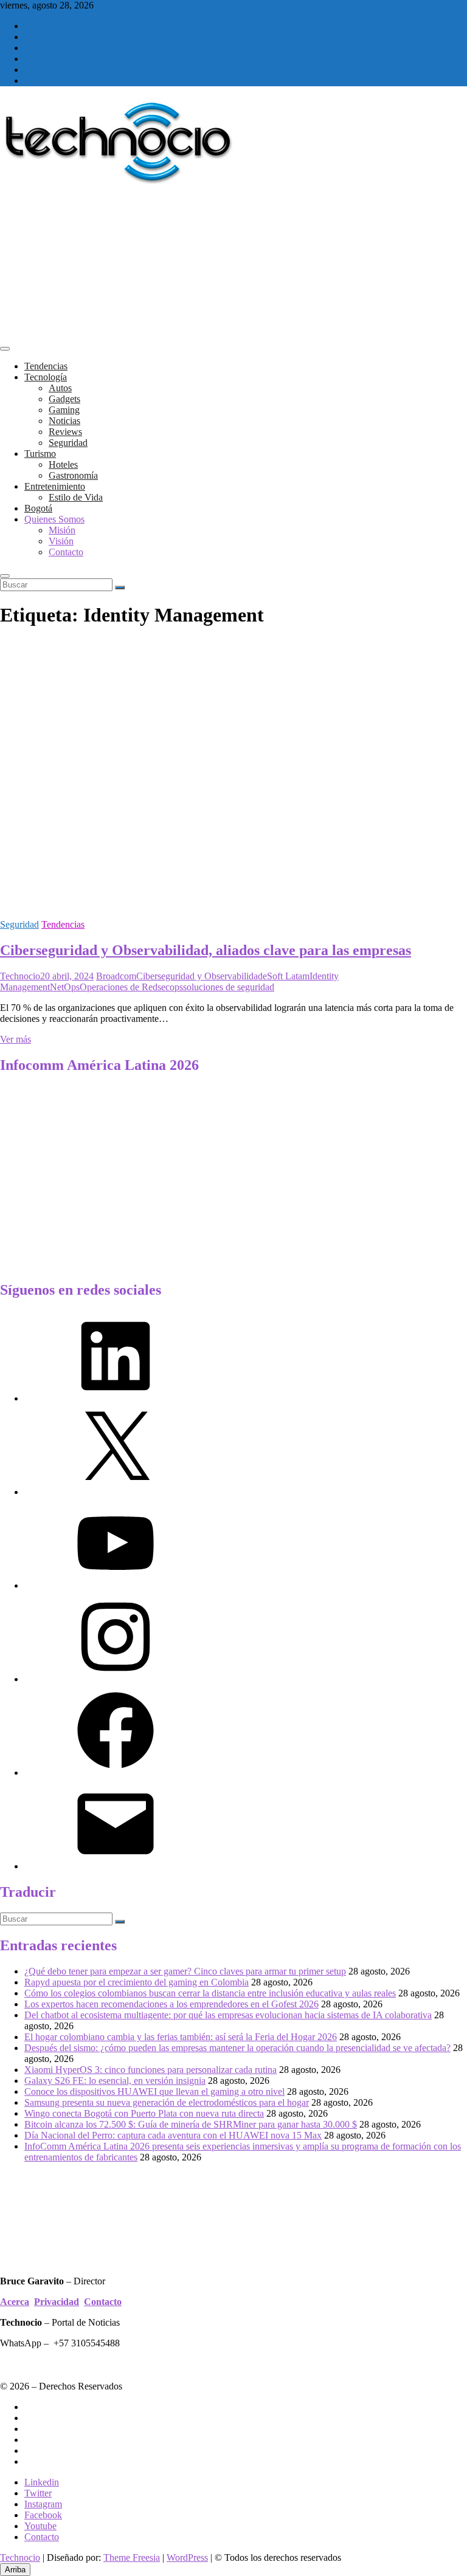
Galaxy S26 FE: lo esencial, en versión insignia (115, 2081)
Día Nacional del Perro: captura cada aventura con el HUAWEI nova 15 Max (173, 2135)
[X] (116, 1492)
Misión (62, 530)
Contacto (66, 552)
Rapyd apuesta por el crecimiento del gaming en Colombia (137, 1982)
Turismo (40, 454)
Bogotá (38, 508)
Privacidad (57, 2302)
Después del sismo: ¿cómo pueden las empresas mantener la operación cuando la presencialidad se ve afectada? (237, 2048)
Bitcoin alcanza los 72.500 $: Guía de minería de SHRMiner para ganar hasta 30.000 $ (191, 2124)
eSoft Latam (286, 976)
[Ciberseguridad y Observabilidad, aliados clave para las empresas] (233, 904)
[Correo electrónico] (116, 1866)
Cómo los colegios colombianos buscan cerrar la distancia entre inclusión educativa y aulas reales (210, 1993)
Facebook (43, 2515)
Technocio (20, 976)
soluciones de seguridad (229, 987)
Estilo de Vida (76, 497)
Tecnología (46, 377)
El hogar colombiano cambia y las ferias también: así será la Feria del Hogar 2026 (181, 2037)
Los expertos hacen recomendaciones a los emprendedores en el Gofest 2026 (171, 2004)
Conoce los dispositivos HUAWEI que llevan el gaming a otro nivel (154, 2091)
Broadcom (116, 976)
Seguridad (68, 443)
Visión (61, 541)
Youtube (40, 2526)
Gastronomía (73, 475)
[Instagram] (116, 1679)
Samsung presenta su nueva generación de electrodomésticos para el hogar (167, 2102)
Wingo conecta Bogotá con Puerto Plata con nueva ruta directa (144, 2113)
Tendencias (46, 366)
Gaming (64, 410)
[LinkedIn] (116, 1398)
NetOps (65, 987)
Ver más (16, 1039)
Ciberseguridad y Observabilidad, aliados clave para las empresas (206, 950)
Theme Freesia (132, 2557)
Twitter (38, 2493)
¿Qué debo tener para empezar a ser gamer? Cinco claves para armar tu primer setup (185, 1971)
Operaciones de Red (119, 987)
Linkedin (42, 2482)
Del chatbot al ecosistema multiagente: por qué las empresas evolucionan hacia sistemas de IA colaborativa (228, 2015)
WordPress (187, 2557)
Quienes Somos (54, 519)
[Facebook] (116, 1773)
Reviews (65, 432)
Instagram (43, 2504)
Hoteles (63, 464)
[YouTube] (116, 1585)
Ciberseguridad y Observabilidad (199, 976)
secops (170, 987)
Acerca (15, 2302)
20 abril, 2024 (67, 976)
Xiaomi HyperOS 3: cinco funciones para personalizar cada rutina (150, 2070)
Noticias (64, 421)
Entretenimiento (55, 486)
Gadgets (64, 399)
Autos (60, 388)
